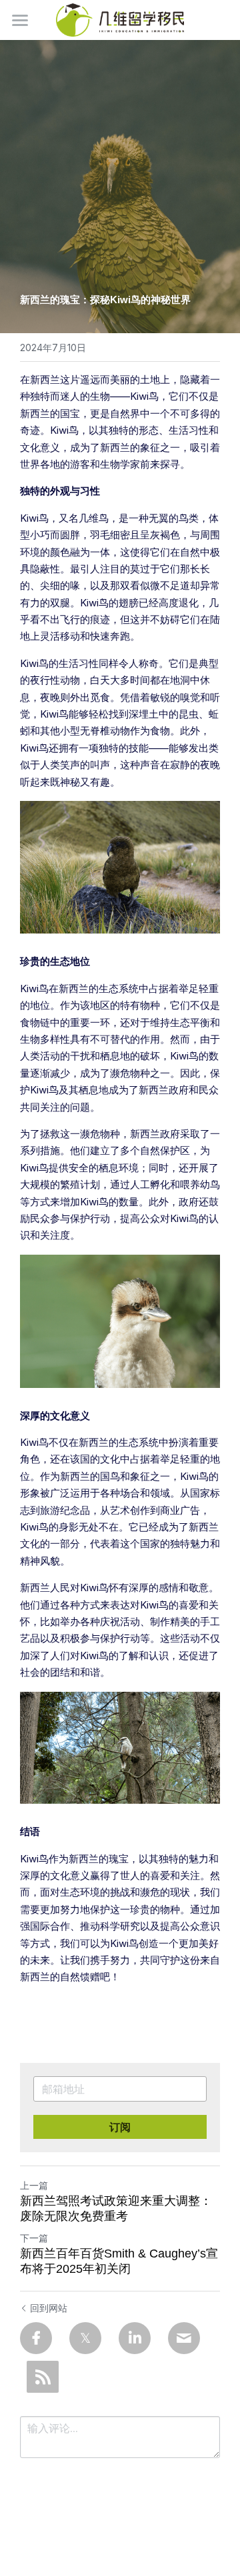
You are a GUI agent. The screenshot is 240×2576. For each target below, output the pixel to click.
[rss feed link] (43, 2377)
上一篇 (34, 2185)
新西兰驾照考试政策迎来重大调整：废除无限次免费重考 (116, 2209)
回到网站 (49, 2308)
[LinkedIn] (135, 2338)
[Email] (184, 2338)
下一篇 (34, 2238)
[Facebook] (36, 2338)
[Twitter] (85, 2338)
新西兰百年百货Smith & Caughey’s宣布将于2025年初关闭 (119, 2261)
